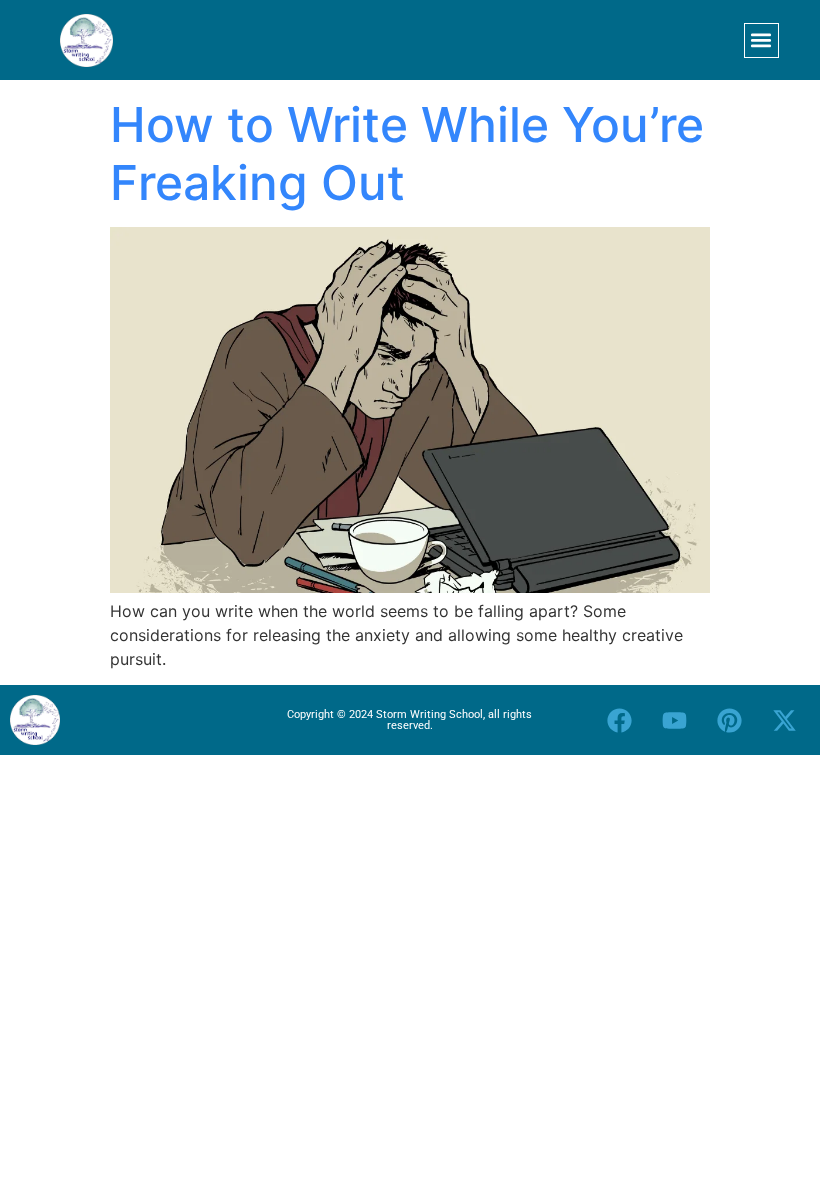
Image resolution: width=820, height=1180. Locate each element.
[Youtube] (675, 720)
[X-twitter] (785, 720)
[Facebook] (620, 720)
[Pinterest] (730, 720)
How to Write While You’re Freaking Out (407, 153)
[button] (761, 40)
